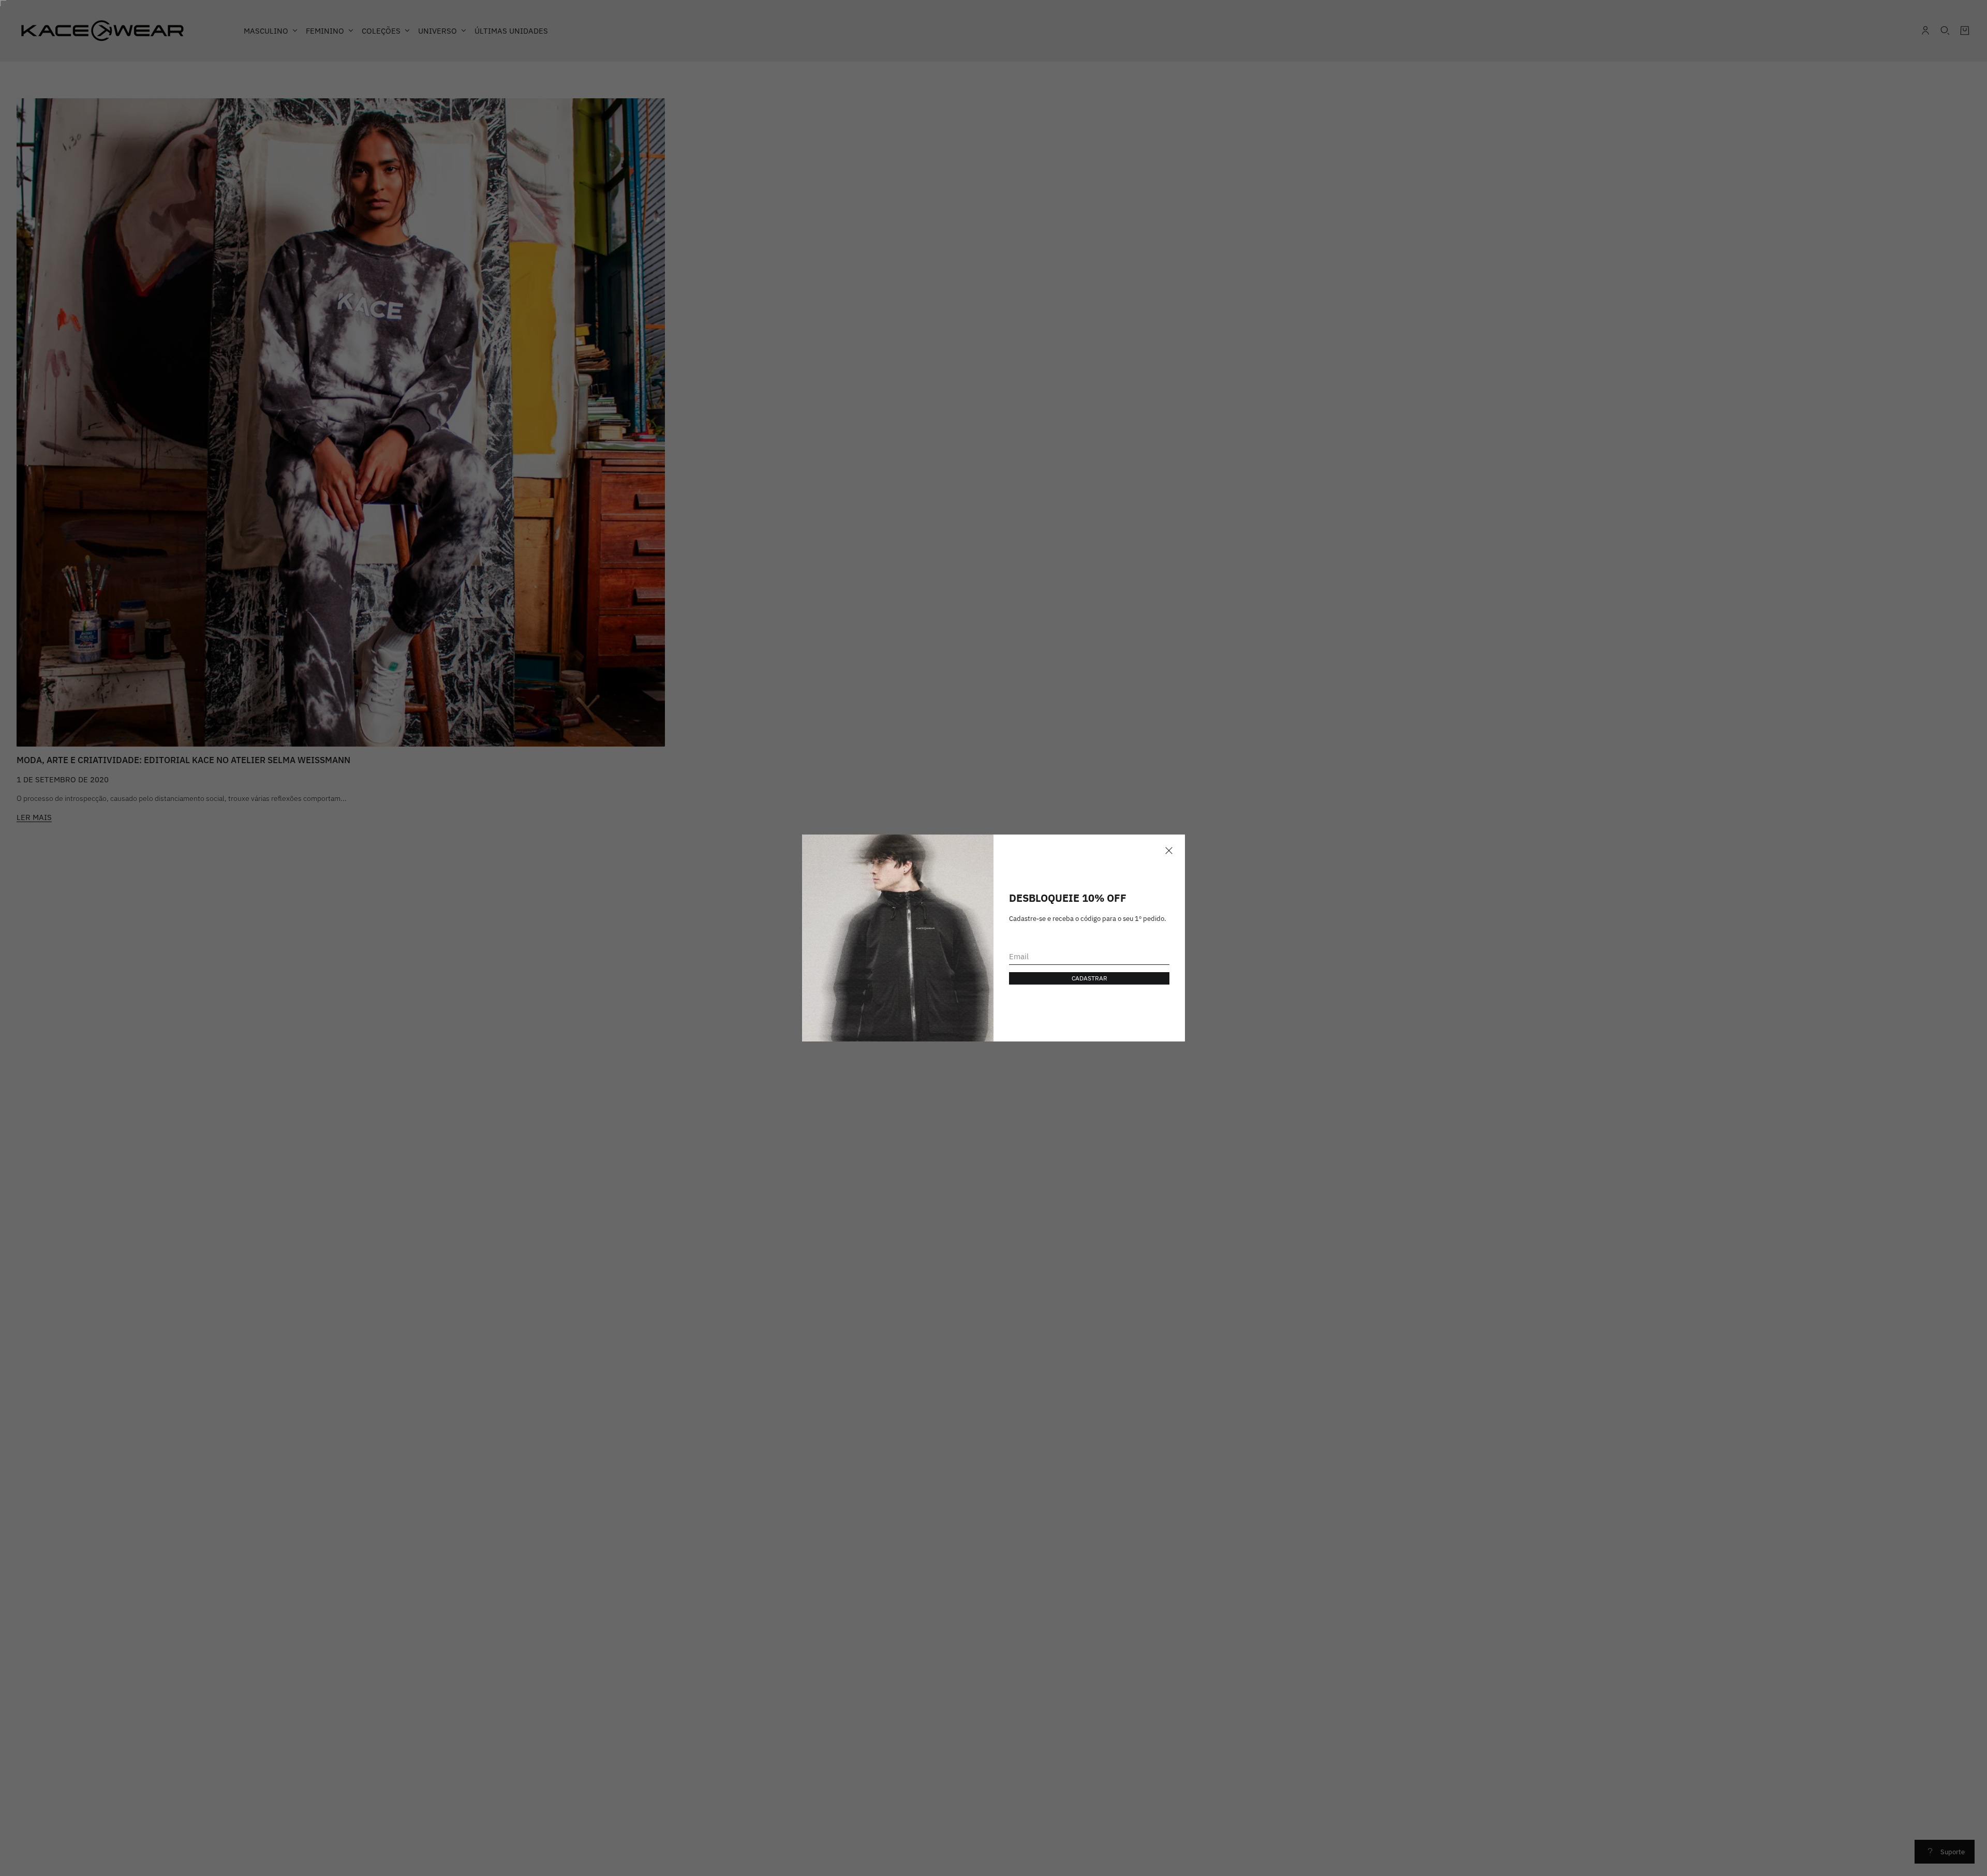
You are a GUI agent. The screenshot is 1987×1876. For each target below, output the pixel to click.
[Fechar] (1169, 851)
